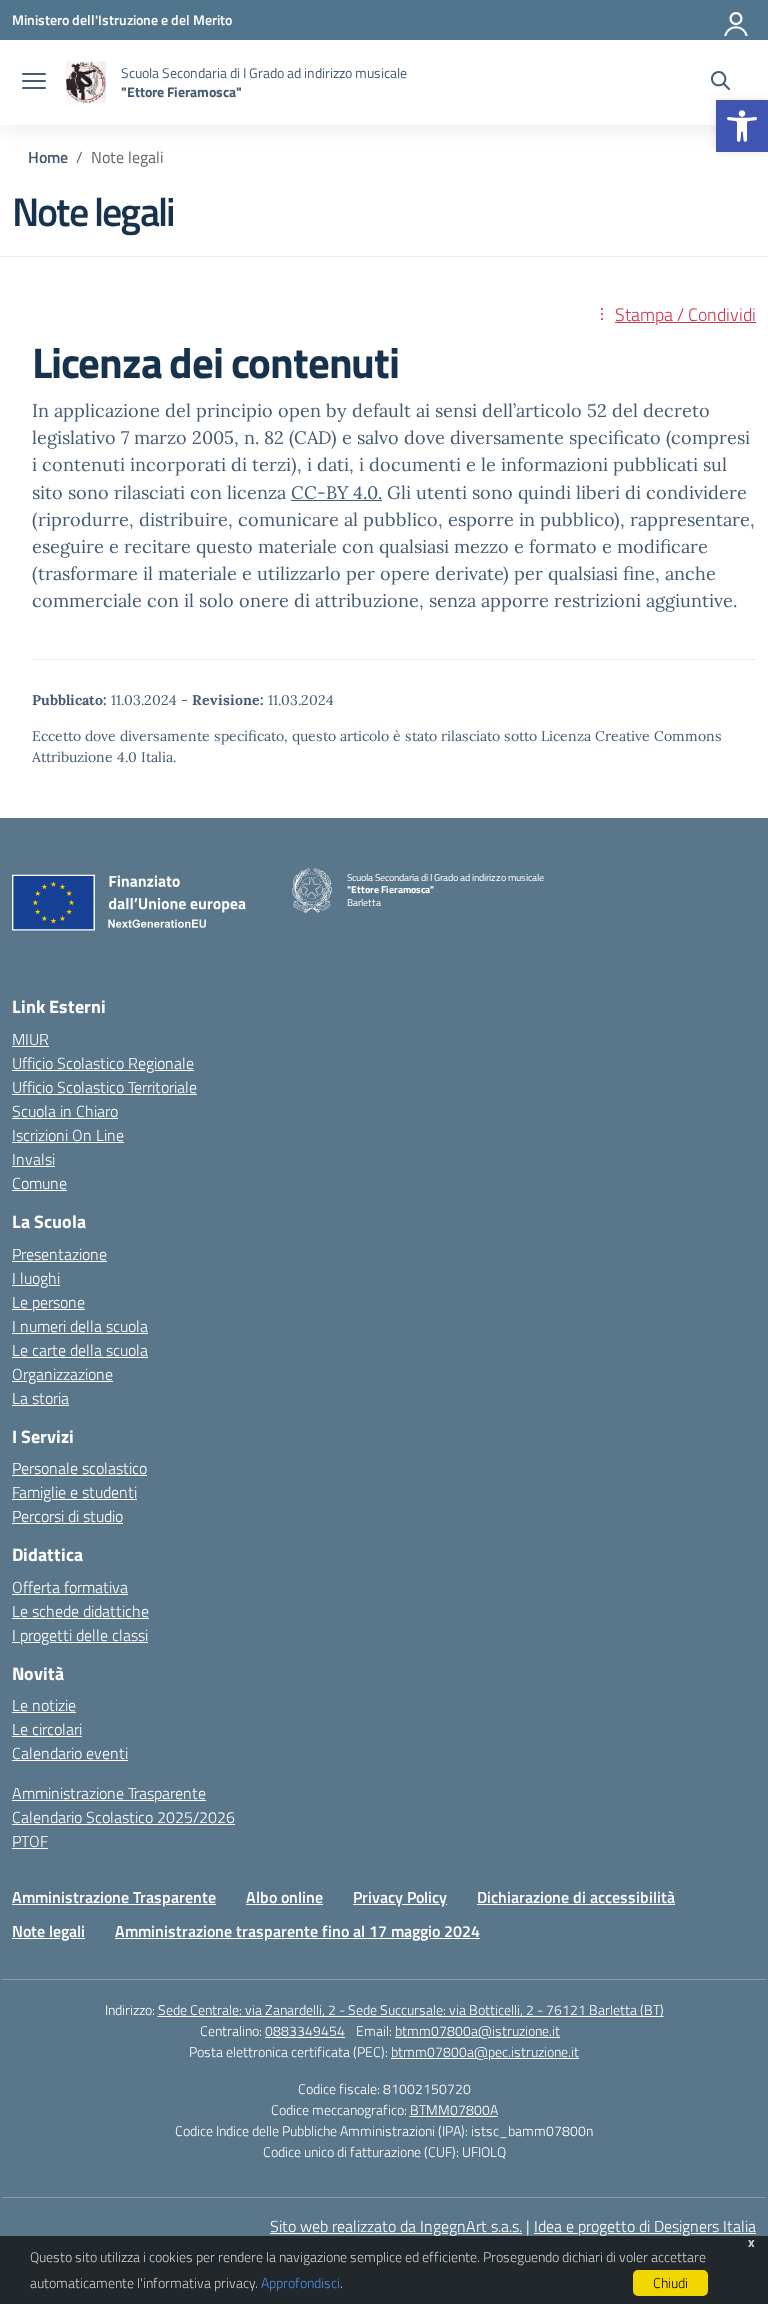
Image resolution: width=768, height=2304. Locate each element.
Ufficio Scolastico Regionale (103, 1063)
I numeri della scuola (80, 1326)
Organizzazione (62, 1374)
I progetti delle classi (80, 1635)
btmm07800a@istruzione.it (477, 2030)
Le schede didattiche (80, 1611)
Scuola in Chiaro (65, 1111)
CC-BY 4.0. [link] (336, 492)
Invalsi (33, 1159)
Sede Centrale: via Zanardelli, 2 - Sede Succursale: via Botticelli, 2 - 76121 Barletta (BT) (411, 2009)
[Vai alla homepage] (86, 82)
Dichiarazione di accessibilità (576, 1897)
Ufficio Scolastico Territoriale (104, 1087)
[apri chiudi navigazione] (34, 83)
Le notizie (44, 1705)
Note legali (48, 1931)
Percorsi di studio (67, 1516)
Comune (39, 1183)
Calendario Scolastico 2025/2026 (123, 1817)
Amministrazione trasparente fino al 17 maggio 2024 (297, 1931)
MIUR (30, 1039)
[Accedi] (737, 20)
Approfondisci (300, 2282)
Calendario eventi (70, 1753)
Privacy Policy (400, 1897)
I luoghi (36, 1278)
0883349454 (305, 2030)
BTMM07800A (454, 2109)
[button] (742, 126)
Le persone (48, 1302)
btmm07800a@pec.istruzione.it (485, 2051)
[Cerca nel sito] (720, 83)
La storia (40, 1398)
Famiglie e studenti (74, 1492)
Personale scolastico (79, 1468)
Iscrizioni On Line (68, 1135)
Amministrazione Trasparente (109, 1793)
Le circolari (47, 1729)
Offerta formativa (70, 1587)
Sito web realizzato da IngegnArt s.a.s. (396, 2226)
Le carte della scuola (80, 1350)
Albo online (284, 1897)
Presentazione (59, 1254)
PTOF (30, 1841)
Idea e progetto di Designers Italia (645, 2226)
